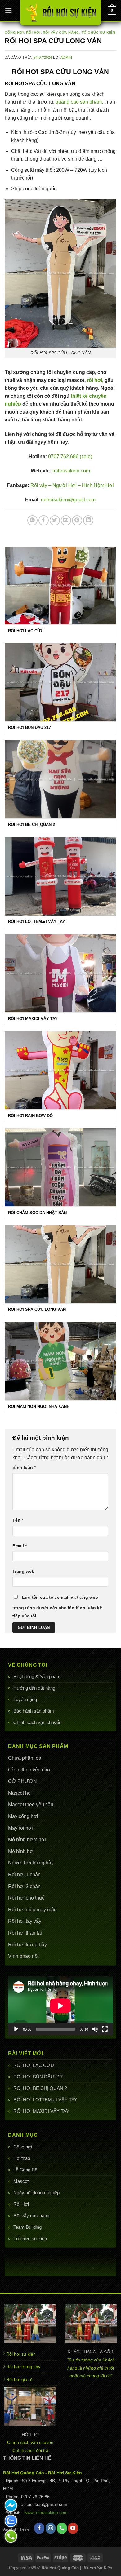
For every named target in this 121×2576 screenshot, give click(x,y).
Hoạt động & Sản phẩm (37, 1676)
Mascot (21, 2181)
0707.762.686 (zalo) (70, 457)
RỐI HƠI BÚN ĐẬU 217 (38, 2077)
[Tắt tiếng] (95, 2029)
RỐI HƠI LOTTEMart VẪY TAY (45, 2100)
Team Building (27, 2227)
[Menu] (8, 10)
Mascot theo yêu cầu (31, 1805)
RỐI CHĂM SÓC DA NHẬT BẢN (37, 1213)
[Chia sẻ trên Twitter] (55, 520)
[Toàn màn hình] (105, 2029)
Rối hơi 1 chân (24, 1875)
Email (20, 1546)
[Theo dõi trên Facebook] (39, 2528)
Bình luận (24, 1467)
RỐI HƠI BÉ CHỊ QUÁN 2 (40, 2088)
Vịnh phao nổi (23, 1956)
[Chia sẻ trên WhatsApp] (32, 520)
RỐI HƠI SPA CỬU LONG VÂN (37, 1309)
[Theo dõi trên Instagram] (51, 2528)
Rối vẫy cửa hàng (31, 2216)
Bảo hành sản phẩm (34, 1711)
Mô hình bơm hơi (27, 1840)
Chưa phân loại (25, 1758)
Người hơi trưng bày (31, 1863)
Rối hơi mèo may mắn (32, 1910)
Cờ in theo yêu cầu (29, 1770)
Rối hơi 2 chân (24, 1886)
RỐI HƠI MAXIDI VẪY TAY (41, 2111)
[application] (60, 2006)
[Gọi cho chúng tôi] (62, 2528)
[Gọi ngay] (11, 2536)
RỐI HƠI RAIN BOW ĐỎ (30, 1116)
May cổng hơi (23, 1816)
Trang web (23, 1571)
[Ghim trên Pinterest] (77, 520)
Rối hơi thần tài (25, 1933)
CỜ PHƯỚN (22, 1781)
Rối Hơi (21, 2204)
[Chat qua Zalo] (11, 2521)
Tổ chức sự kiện (30, 2239)
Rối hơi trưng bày (27, 1945)
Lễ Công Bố (25, 2170)
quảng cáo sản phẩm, (79, 102)
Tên (18, 1520)
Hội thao (22, 2158)
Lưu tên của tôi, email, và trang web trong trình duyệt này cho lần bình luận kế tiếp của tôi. (57, 1607)
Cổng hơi (23, 2147)
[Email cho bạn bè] (66, 520)
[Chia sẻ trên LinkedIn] (88, 520)
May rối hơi (20, 1828)
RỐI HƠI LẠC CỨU (34, 2065)
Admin (66, 57)
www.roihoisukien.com (46, 2513)
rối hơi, (95, 380)
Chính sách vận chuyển (37, 1722)
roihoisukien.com (71, 471)
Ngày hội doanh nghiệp (36, 2193)
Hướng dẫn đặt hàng (34, 1688)
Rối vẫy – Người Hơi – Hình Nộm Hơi (72, 485)
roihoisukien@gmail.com (68, 500)
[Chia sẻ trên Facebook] (44, 520)
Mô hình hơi (21, 1851)
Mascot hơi (20, 1793)
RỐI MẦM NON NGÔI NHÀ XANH (39, 1406)
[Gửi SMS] (11, 2505)
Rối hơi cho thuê (26, 1898)
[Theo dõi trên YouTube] (73, 2528)
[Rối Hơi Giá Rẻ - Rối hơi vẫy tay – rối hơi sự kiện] (60, 13)
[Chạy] (16, 2029)
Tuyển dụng (25, 1699)
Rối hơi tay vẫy (25, 1921)
